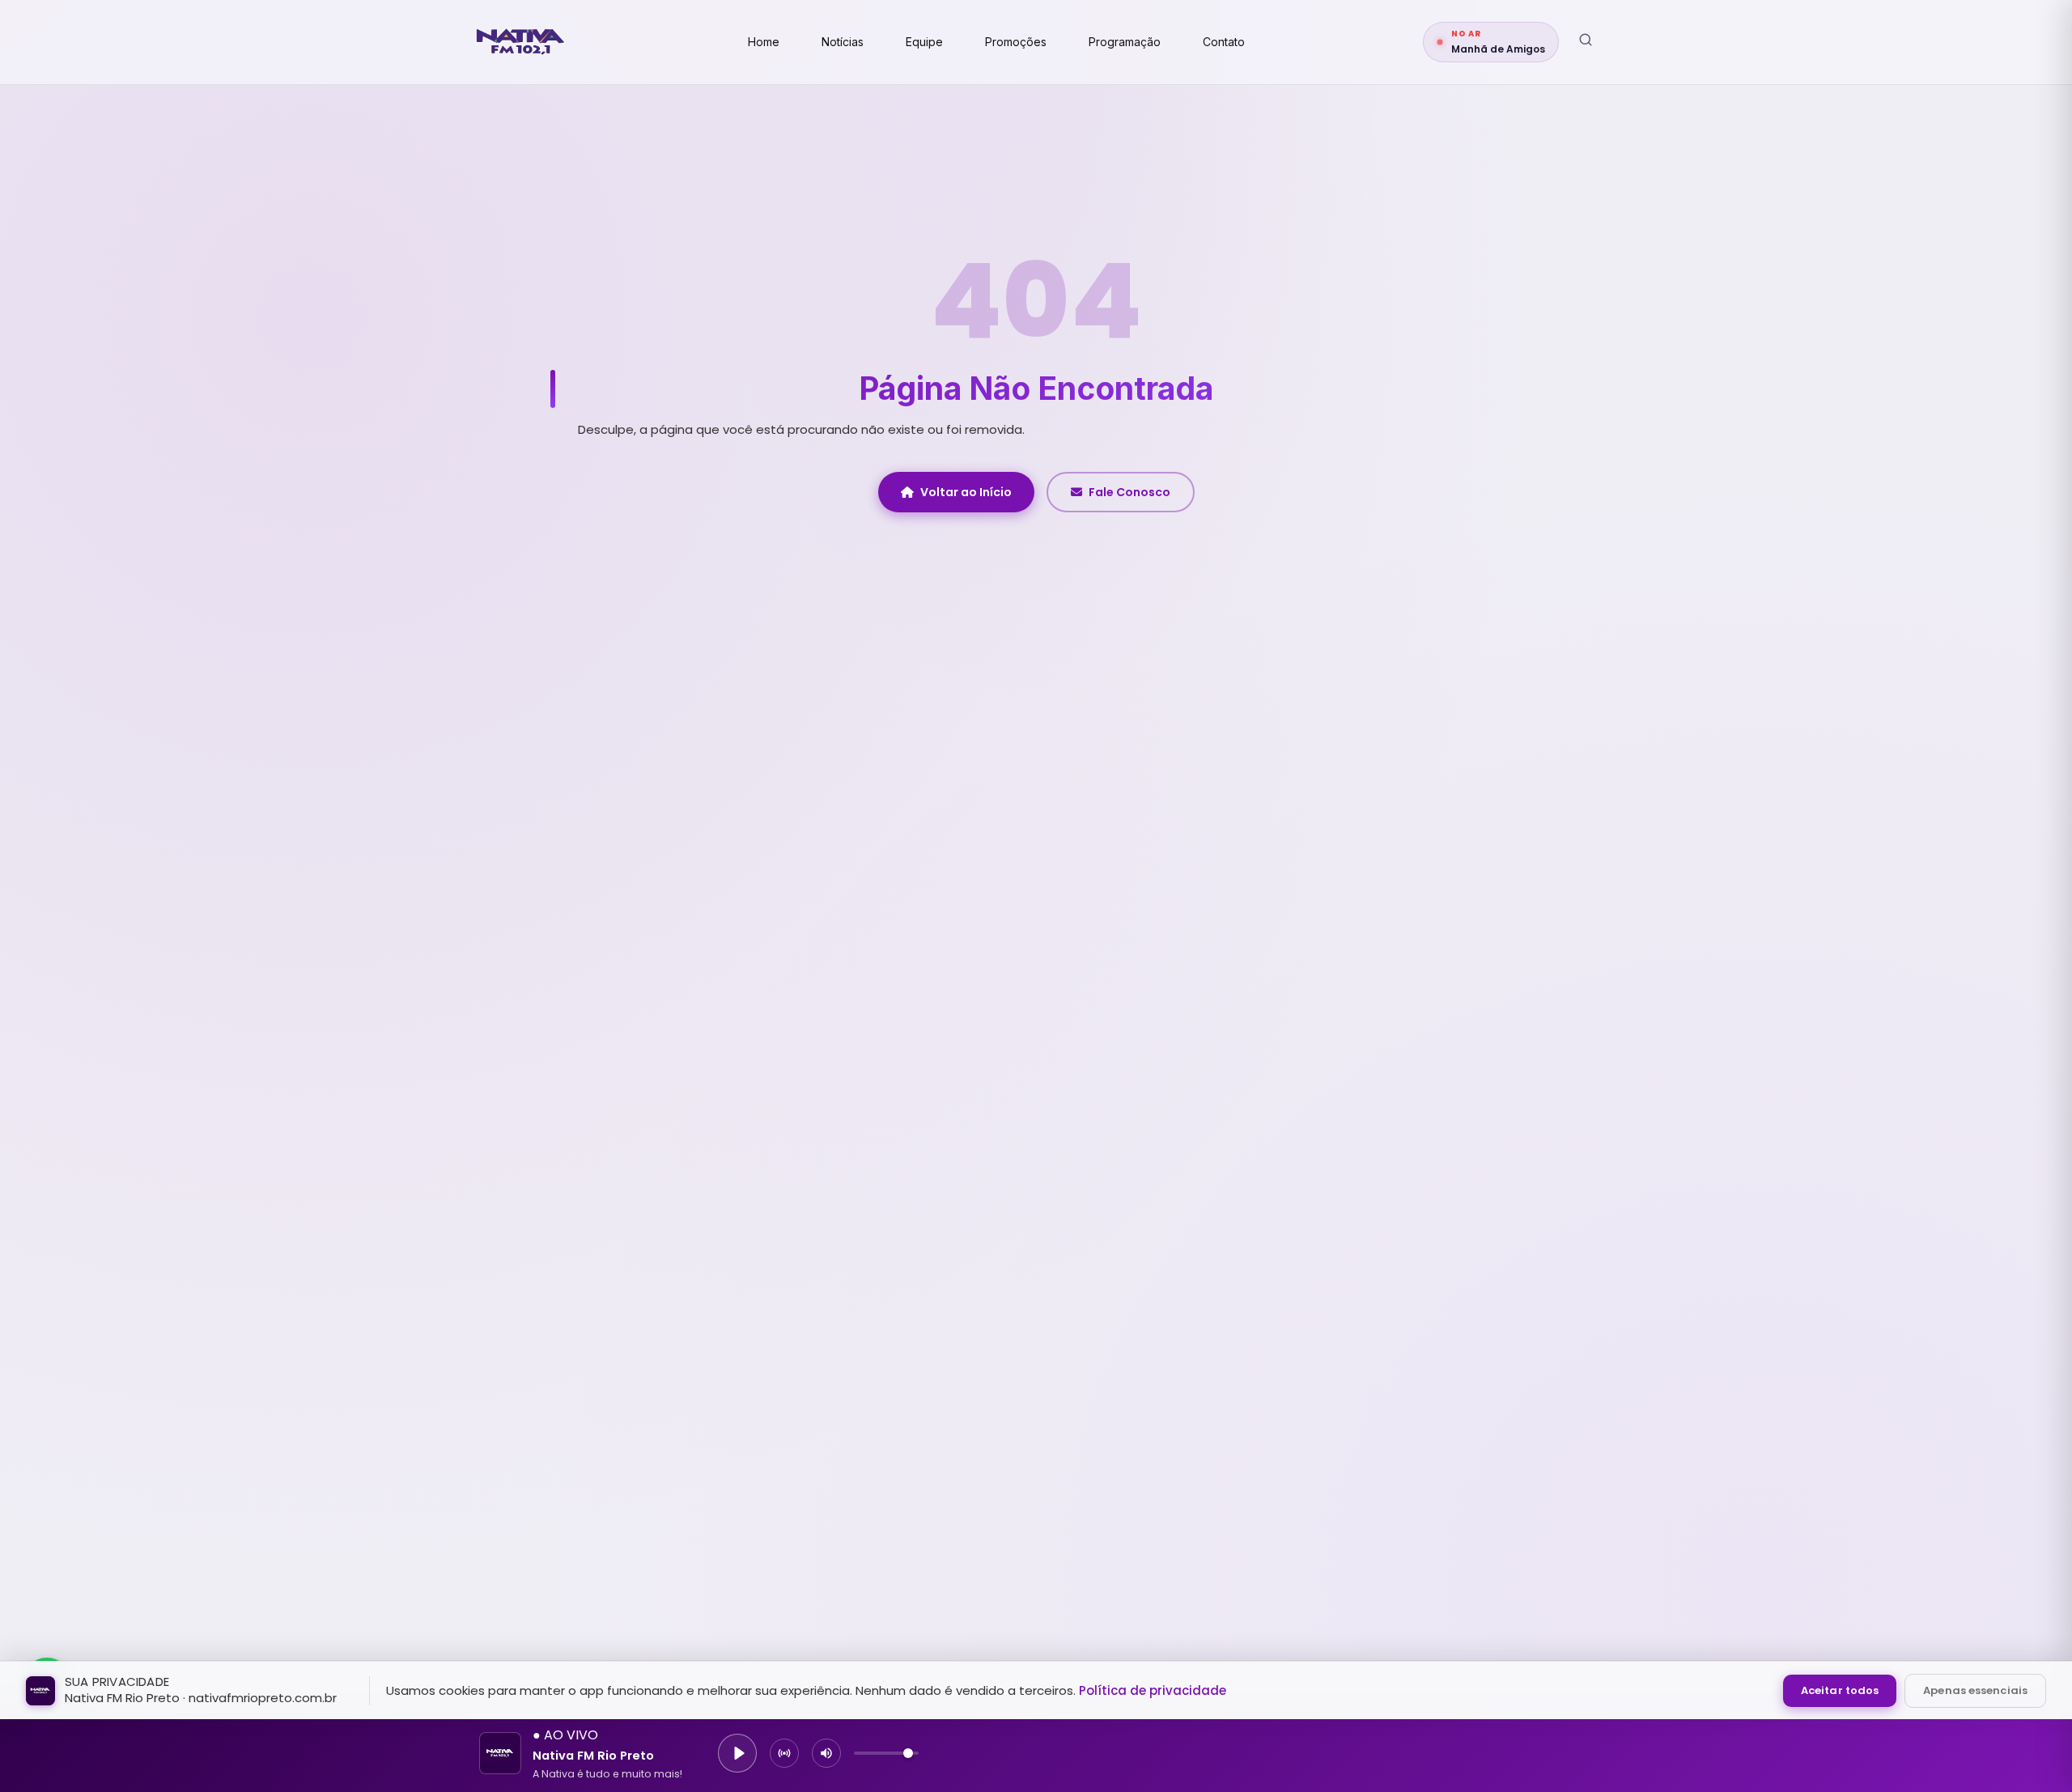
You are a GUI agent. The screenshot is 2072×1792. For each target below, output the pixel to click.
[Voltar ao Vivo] (784, 1753)
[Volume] (826, 1753)
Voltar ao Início (966, 492)
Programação (1125, 42)
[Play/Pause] (737, 1753)
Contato (1224, 42)
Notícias (843, 42)
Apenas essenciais (1975, 1690)
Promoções (1016, 42)
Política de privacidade (1153, 1690)
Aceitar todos (1840, 1690)
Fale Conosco (1129, 492)
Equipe (924, 42)
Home (764, 42)
